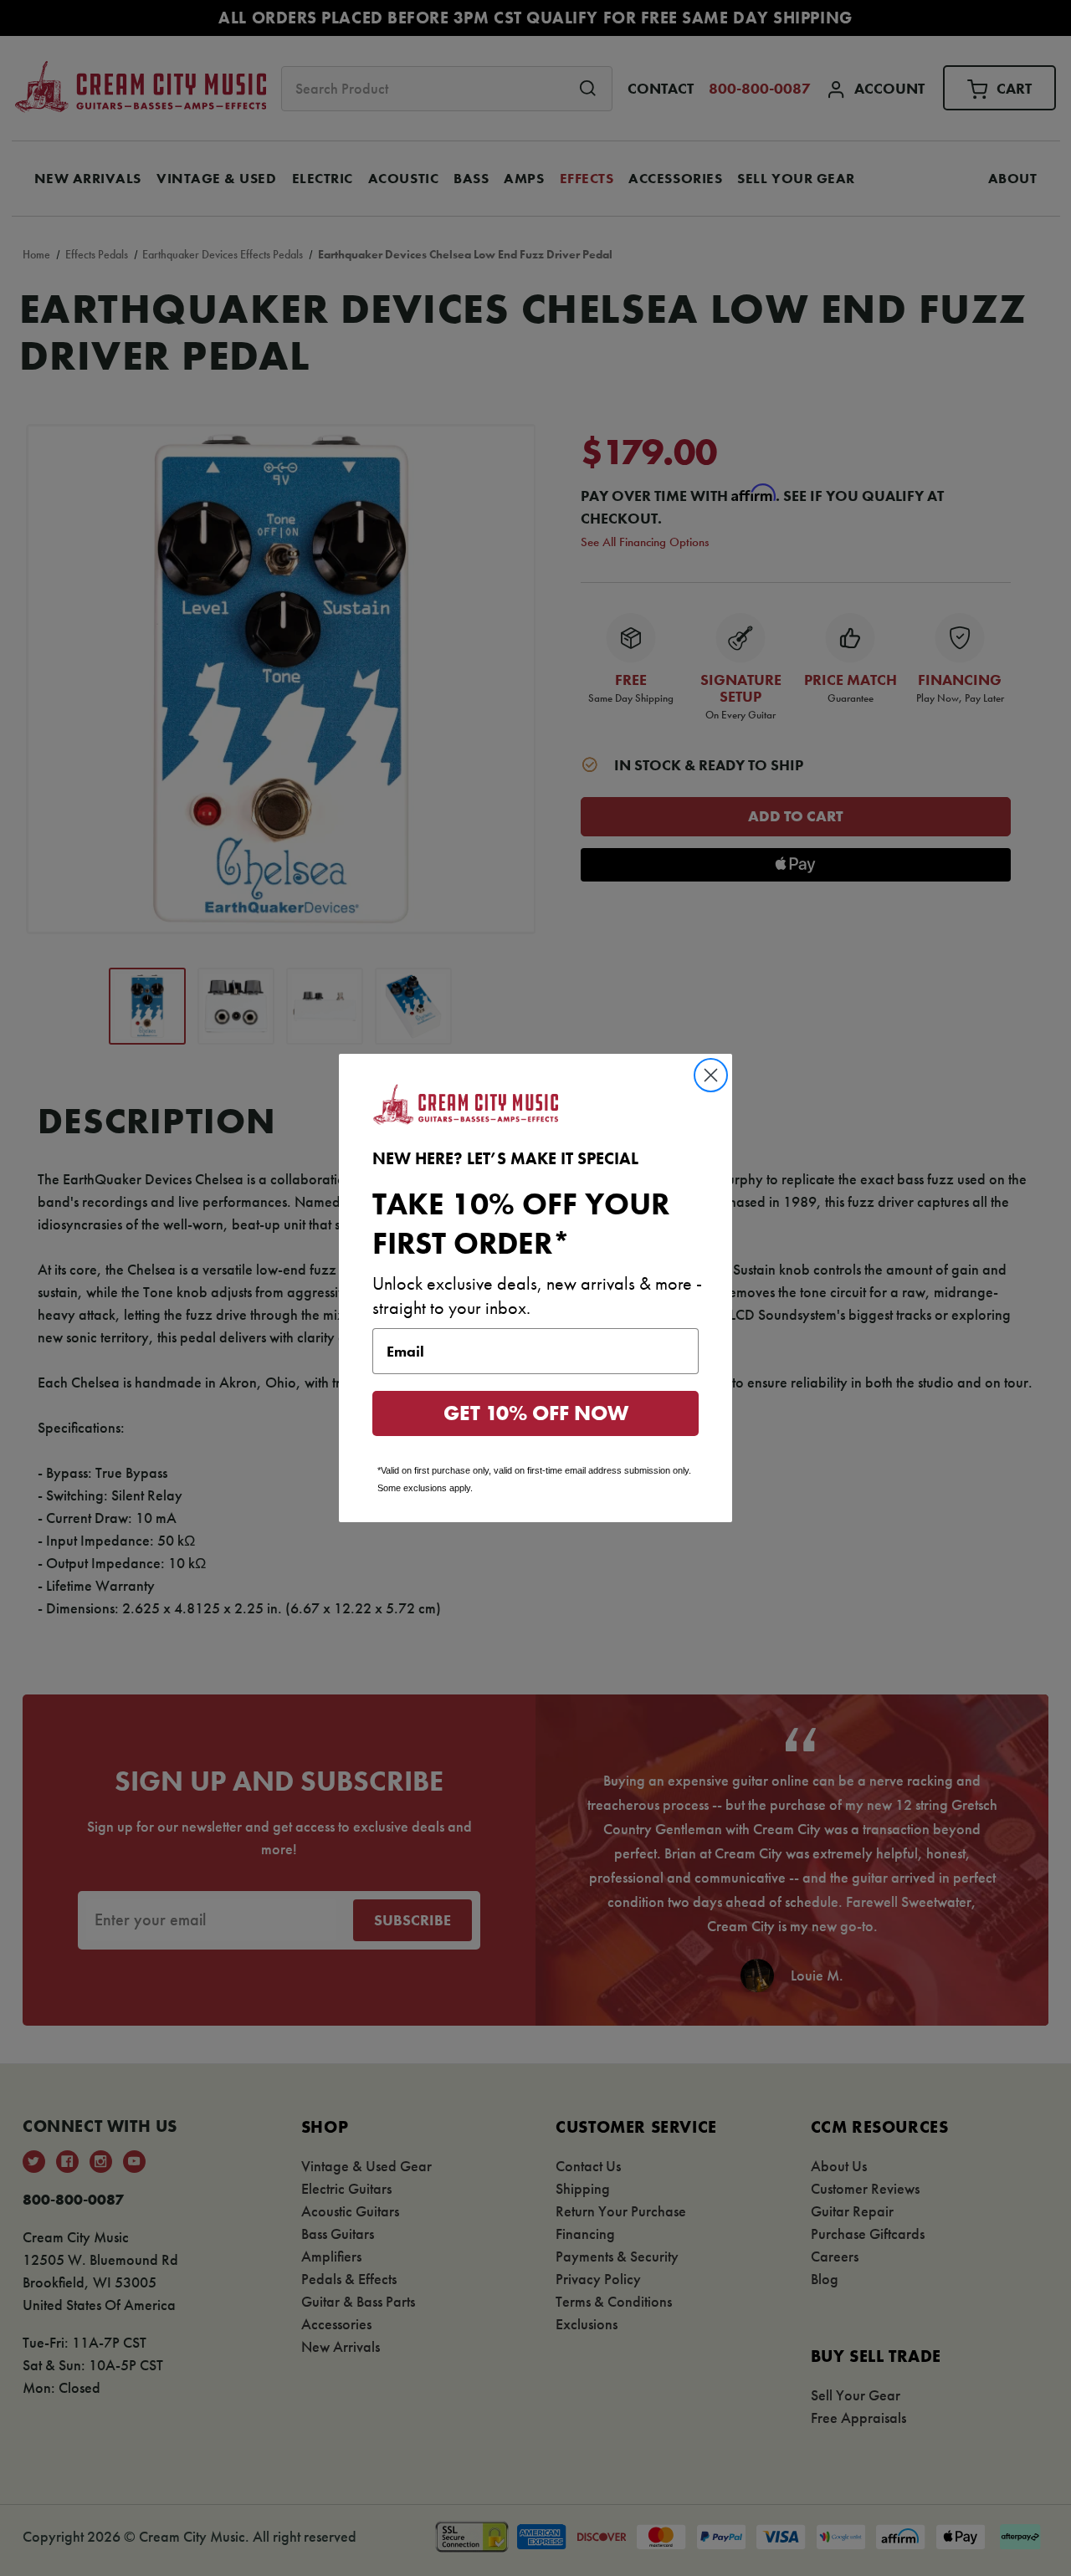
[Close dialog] (711, 1075)
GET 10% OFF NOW (536, 1413)
